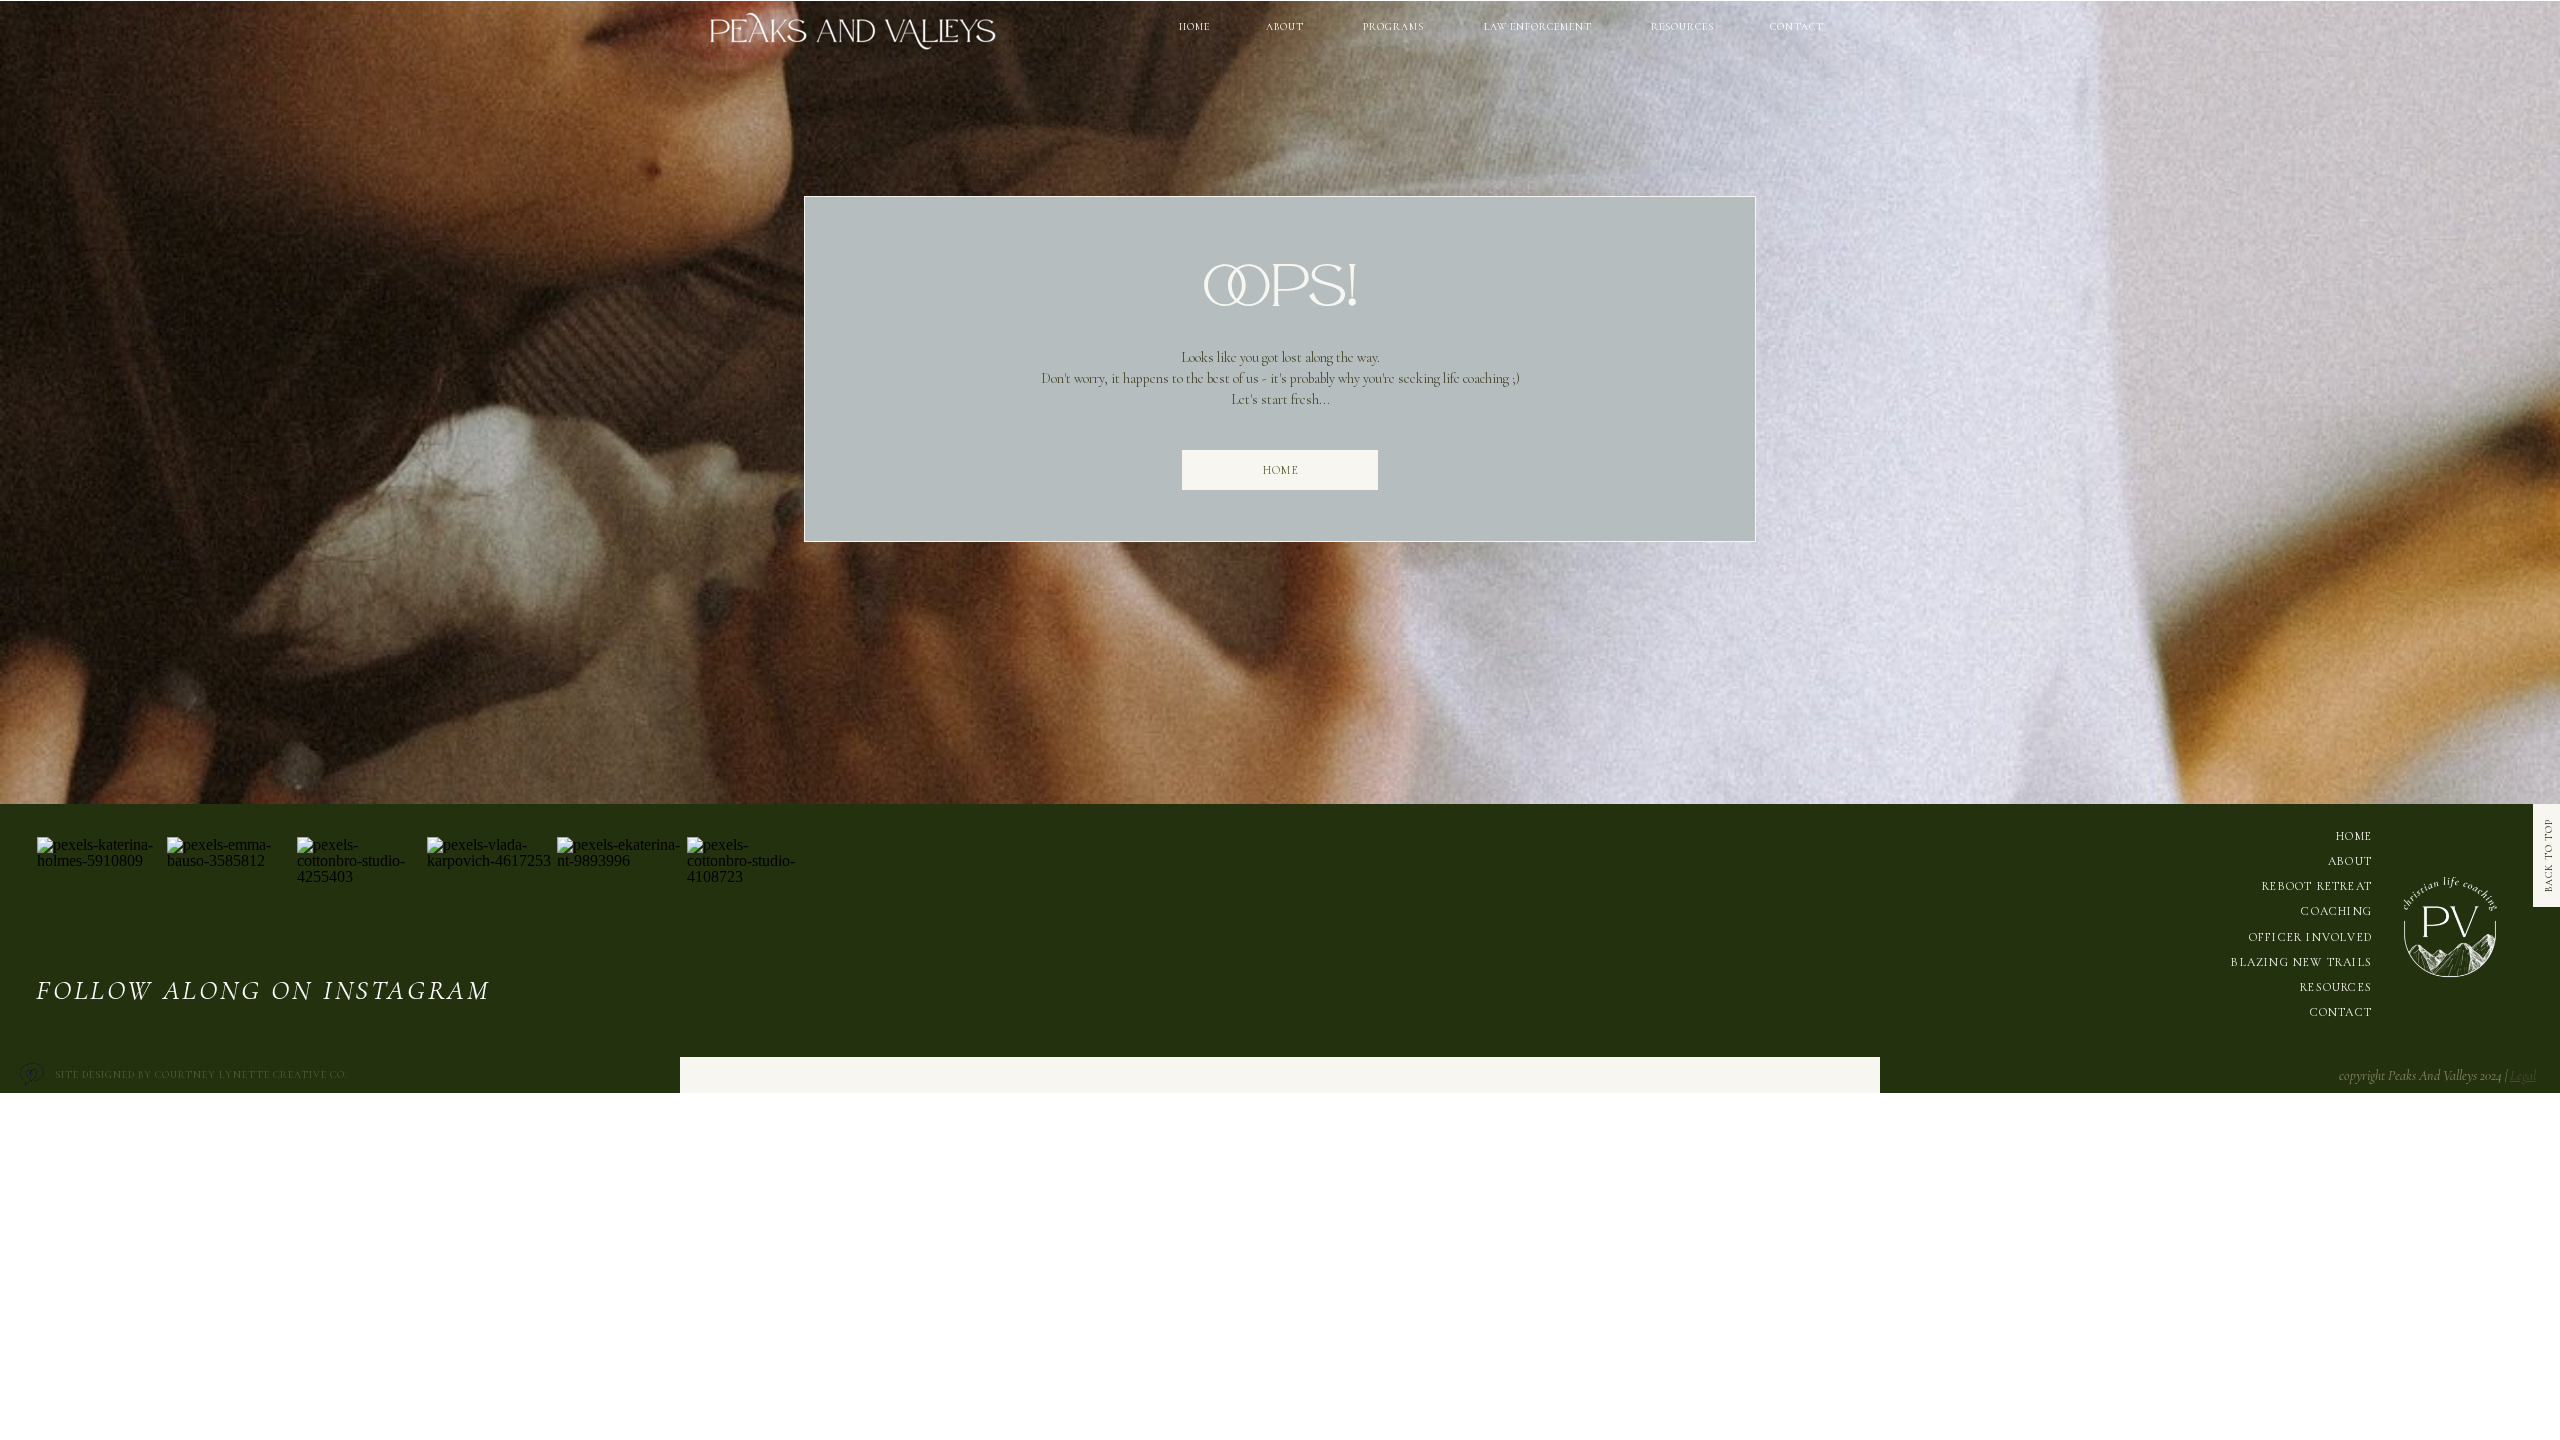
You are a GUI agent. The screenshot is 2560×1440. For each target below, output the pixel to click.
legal (2523, 1075)
